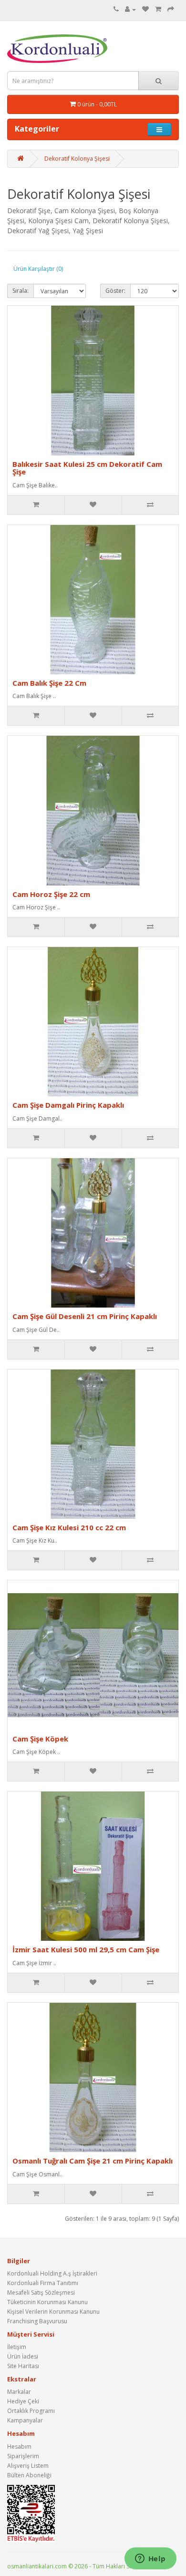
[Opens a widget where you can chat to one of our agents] (150, 2559)
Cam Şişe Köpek (40, 1739)
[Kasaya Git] (171, 9)
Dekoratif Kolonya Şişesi (77, 159)
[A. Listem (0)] (145, 9)
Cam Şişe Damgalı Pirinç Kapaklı (68, 1105)
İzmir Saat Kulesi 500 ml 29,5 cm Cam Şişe (86, 1949)
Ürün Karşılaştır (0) (38, 269)
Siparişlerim (23, 2456)
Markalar (19, 2392)
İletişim (17, 2347)
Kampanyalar (25, 2420)
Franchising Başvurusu (37, 2321)
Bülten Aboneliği (29, 2475)
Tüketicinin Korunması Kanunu (47, 2302)
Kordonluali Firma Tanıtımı (43, 2283)
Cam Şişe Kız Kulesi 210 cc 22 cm (69, 1527)
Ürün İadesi (23, 2356)
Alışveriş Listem (28, 2466)
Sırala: (21, 291)
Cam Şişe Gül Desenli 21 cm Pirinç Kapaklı (85, 1316)
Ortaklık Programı (31, 2411)
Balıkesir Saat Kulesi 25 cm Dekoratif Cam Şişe (87, 468)
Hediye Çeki (23, 2401)
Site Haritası (23, 2366)
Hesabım (19, 2447)
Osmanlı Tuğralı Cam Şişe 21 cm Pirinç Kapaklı (93, 2161)
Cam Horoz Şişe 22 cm (51, 894)
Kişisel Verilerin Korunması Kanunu (53, 2312)
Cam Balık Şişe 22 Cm (49, 683)
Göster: (115, 291)
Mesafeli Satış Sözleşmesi (41, 2293)
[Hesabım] (130, 9)
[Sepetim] (158, 9)
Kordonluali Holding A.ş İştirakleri (52, 2273)
